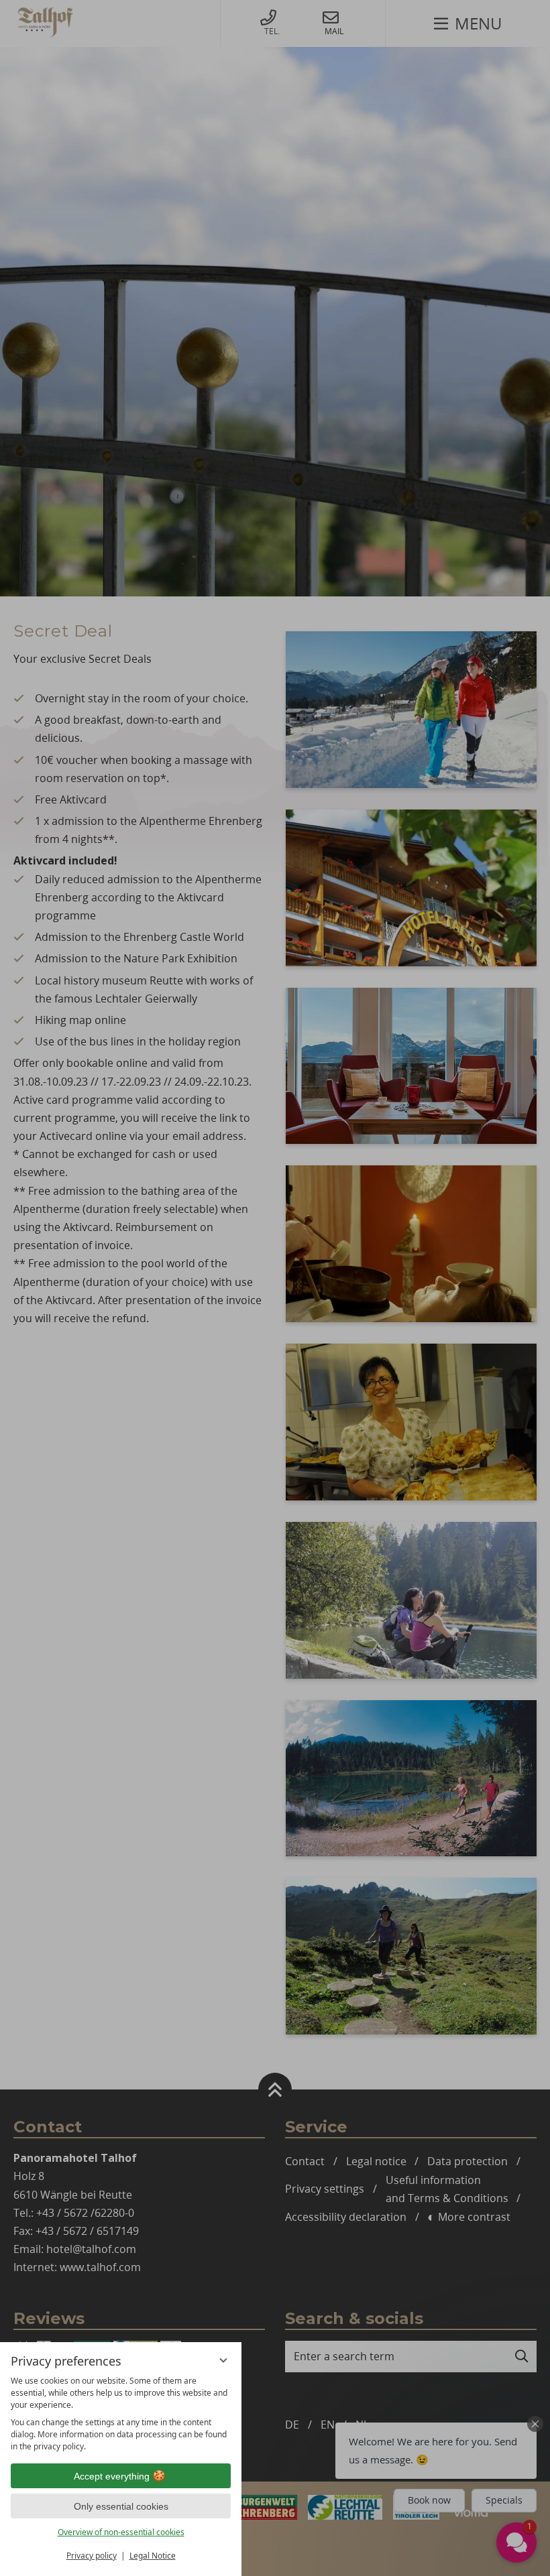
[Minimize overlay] (223, 2360)
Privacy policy (92, 2556)
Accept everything (112, 2476)
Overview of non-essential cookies (121, 2532)
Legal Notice (153, 2556)
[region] (121, 2414)
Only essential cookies (121, 2506)
